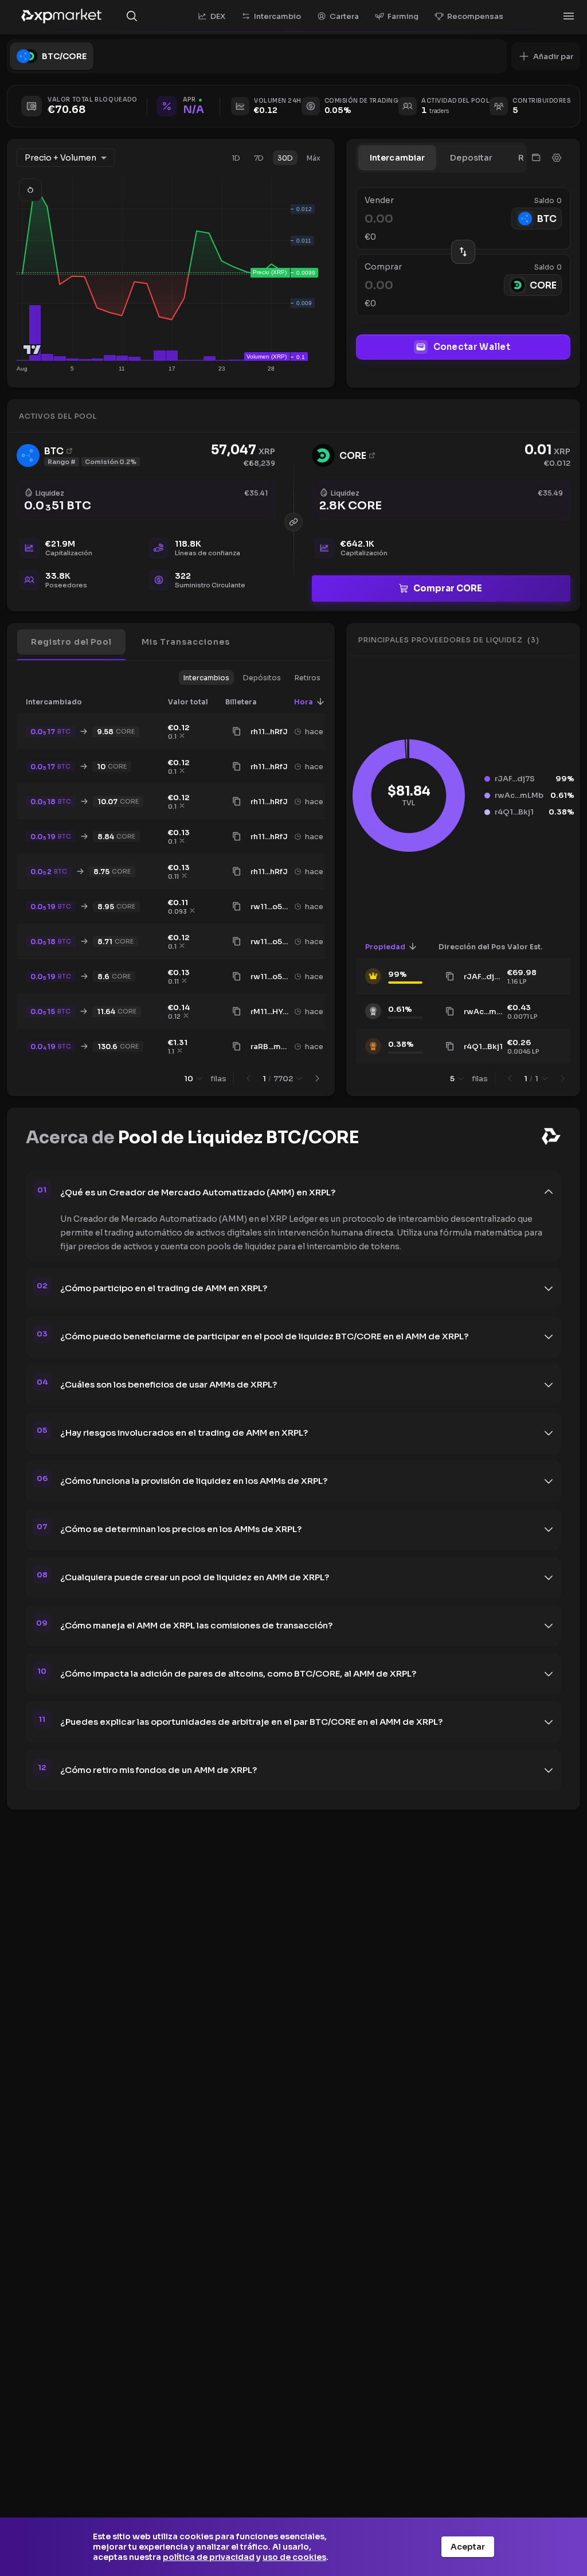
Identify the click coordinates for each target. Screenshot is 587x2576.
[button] (546, 56)
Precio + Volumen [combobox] (60, 158)
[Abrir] (569, 16)
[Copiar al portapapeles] (237, 731)
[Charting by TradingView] (32, 350)
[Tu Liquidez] (536, 158)
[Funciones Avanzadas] (557, 158)
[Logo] (61, 16)
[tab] (398, 158)
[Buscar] (132, 16)
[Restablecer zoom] (30, 190)
